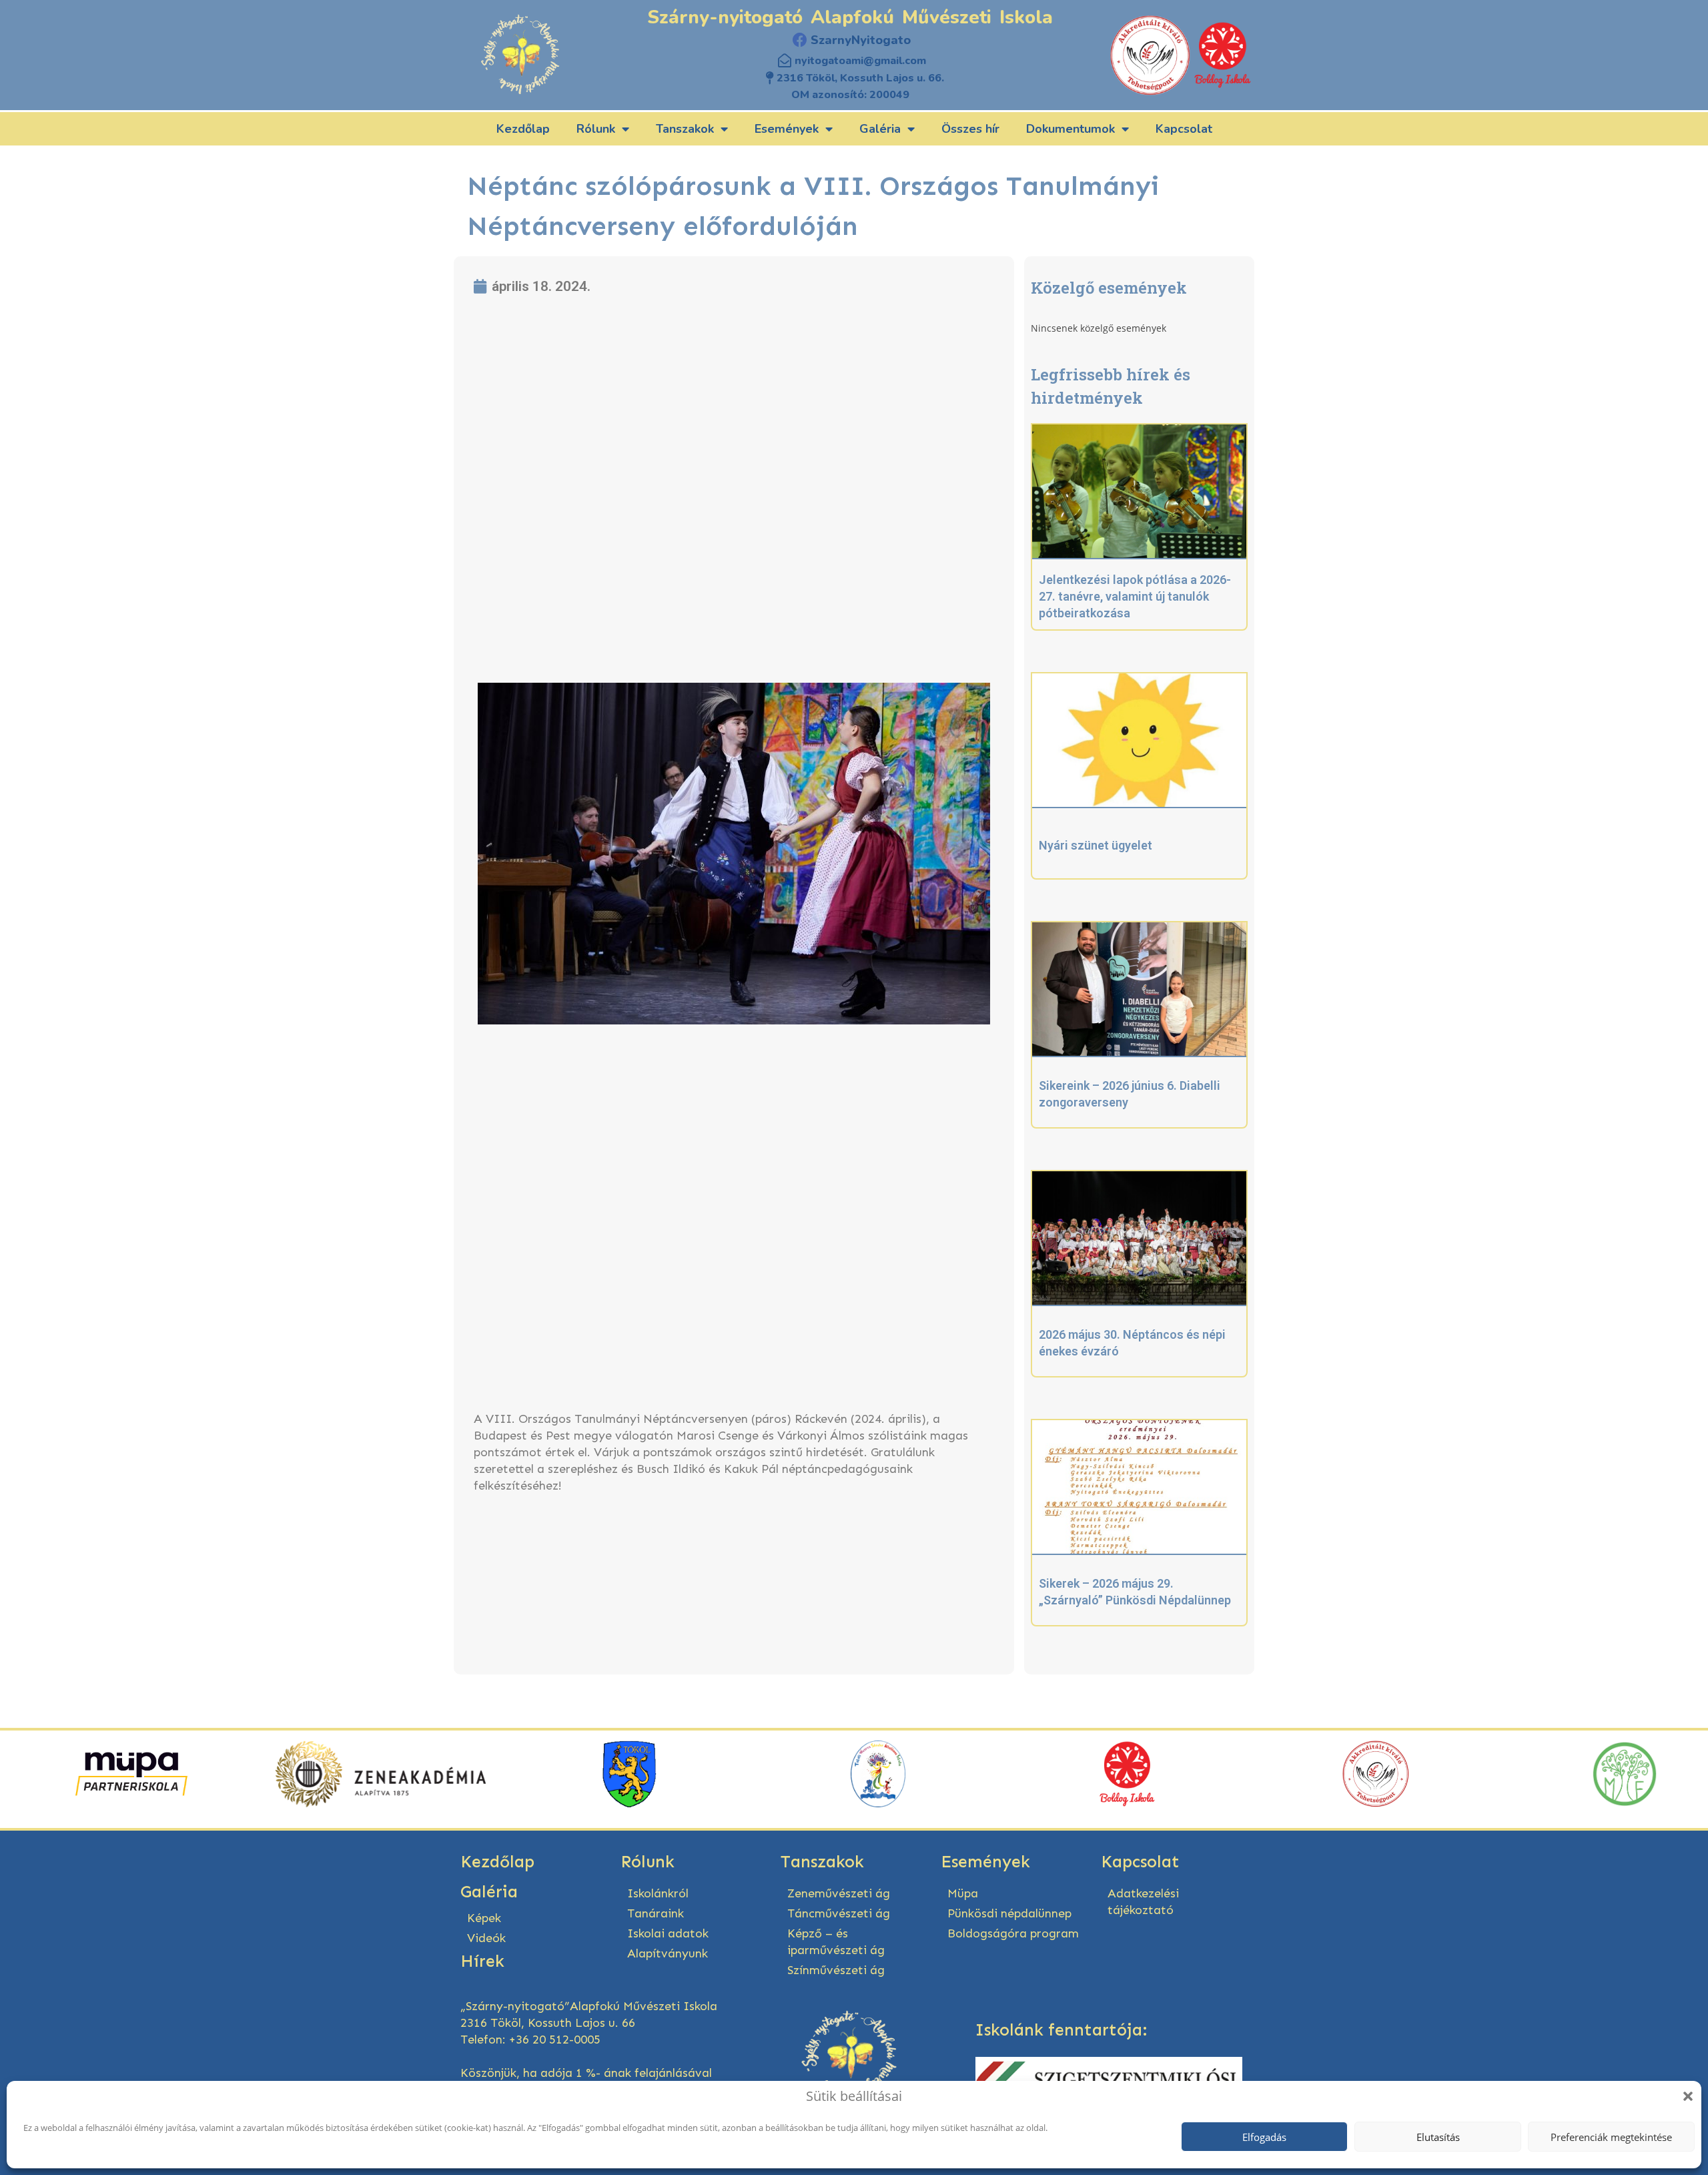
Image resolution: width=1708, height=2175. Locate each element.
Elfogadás (1264, 2137)
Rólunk (596, 129)
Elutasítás (1438, 2137)
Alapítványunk (668, 1953)
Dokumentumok (1071, 129)
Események (787, 129)
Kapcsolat (1184, 129)
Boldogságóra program (1013, 1933)
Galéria (880, 129)
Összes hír (970, 129)
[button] (1688, 2096)
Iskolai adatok (668, 1933)
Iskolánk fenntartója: (1061, 2030)
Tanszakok (685, 129)
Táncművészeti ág (839, 1913)
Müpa (963, 1893)
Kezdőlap (523, 129)
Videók (486, 1938)
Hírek (482, 1961)
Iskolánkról (658, 1893)
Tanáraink (656, 1913)
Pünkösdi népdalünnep (1009, 1913)
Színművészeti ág (836, 1970)
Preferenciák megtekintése (1611, 2137)
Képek (484, 1918)
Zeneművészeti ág (839, 1893)
